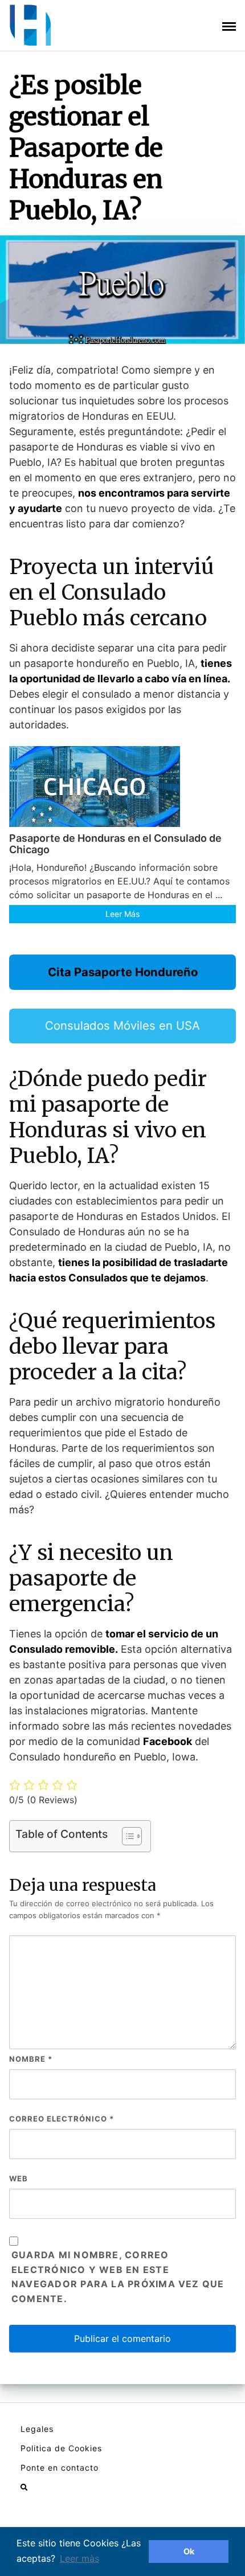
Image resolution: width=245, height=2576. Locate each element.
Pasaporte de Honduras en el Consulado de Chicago (115, 844)
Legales (37, 2429)
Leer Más (122, 914)
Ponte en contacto (60, 2468)
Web (19, 2178)
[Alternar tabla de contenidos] (126, 1836)
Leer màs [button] (79, 2558)
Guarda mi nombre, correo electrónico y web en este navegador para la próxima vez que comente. (118, 2277)
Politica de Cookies (61, 2448)
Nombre (31, 2059)
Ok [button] (189, 2551)
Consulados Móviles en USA (122, 1025)
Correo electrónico (62, 2119)
